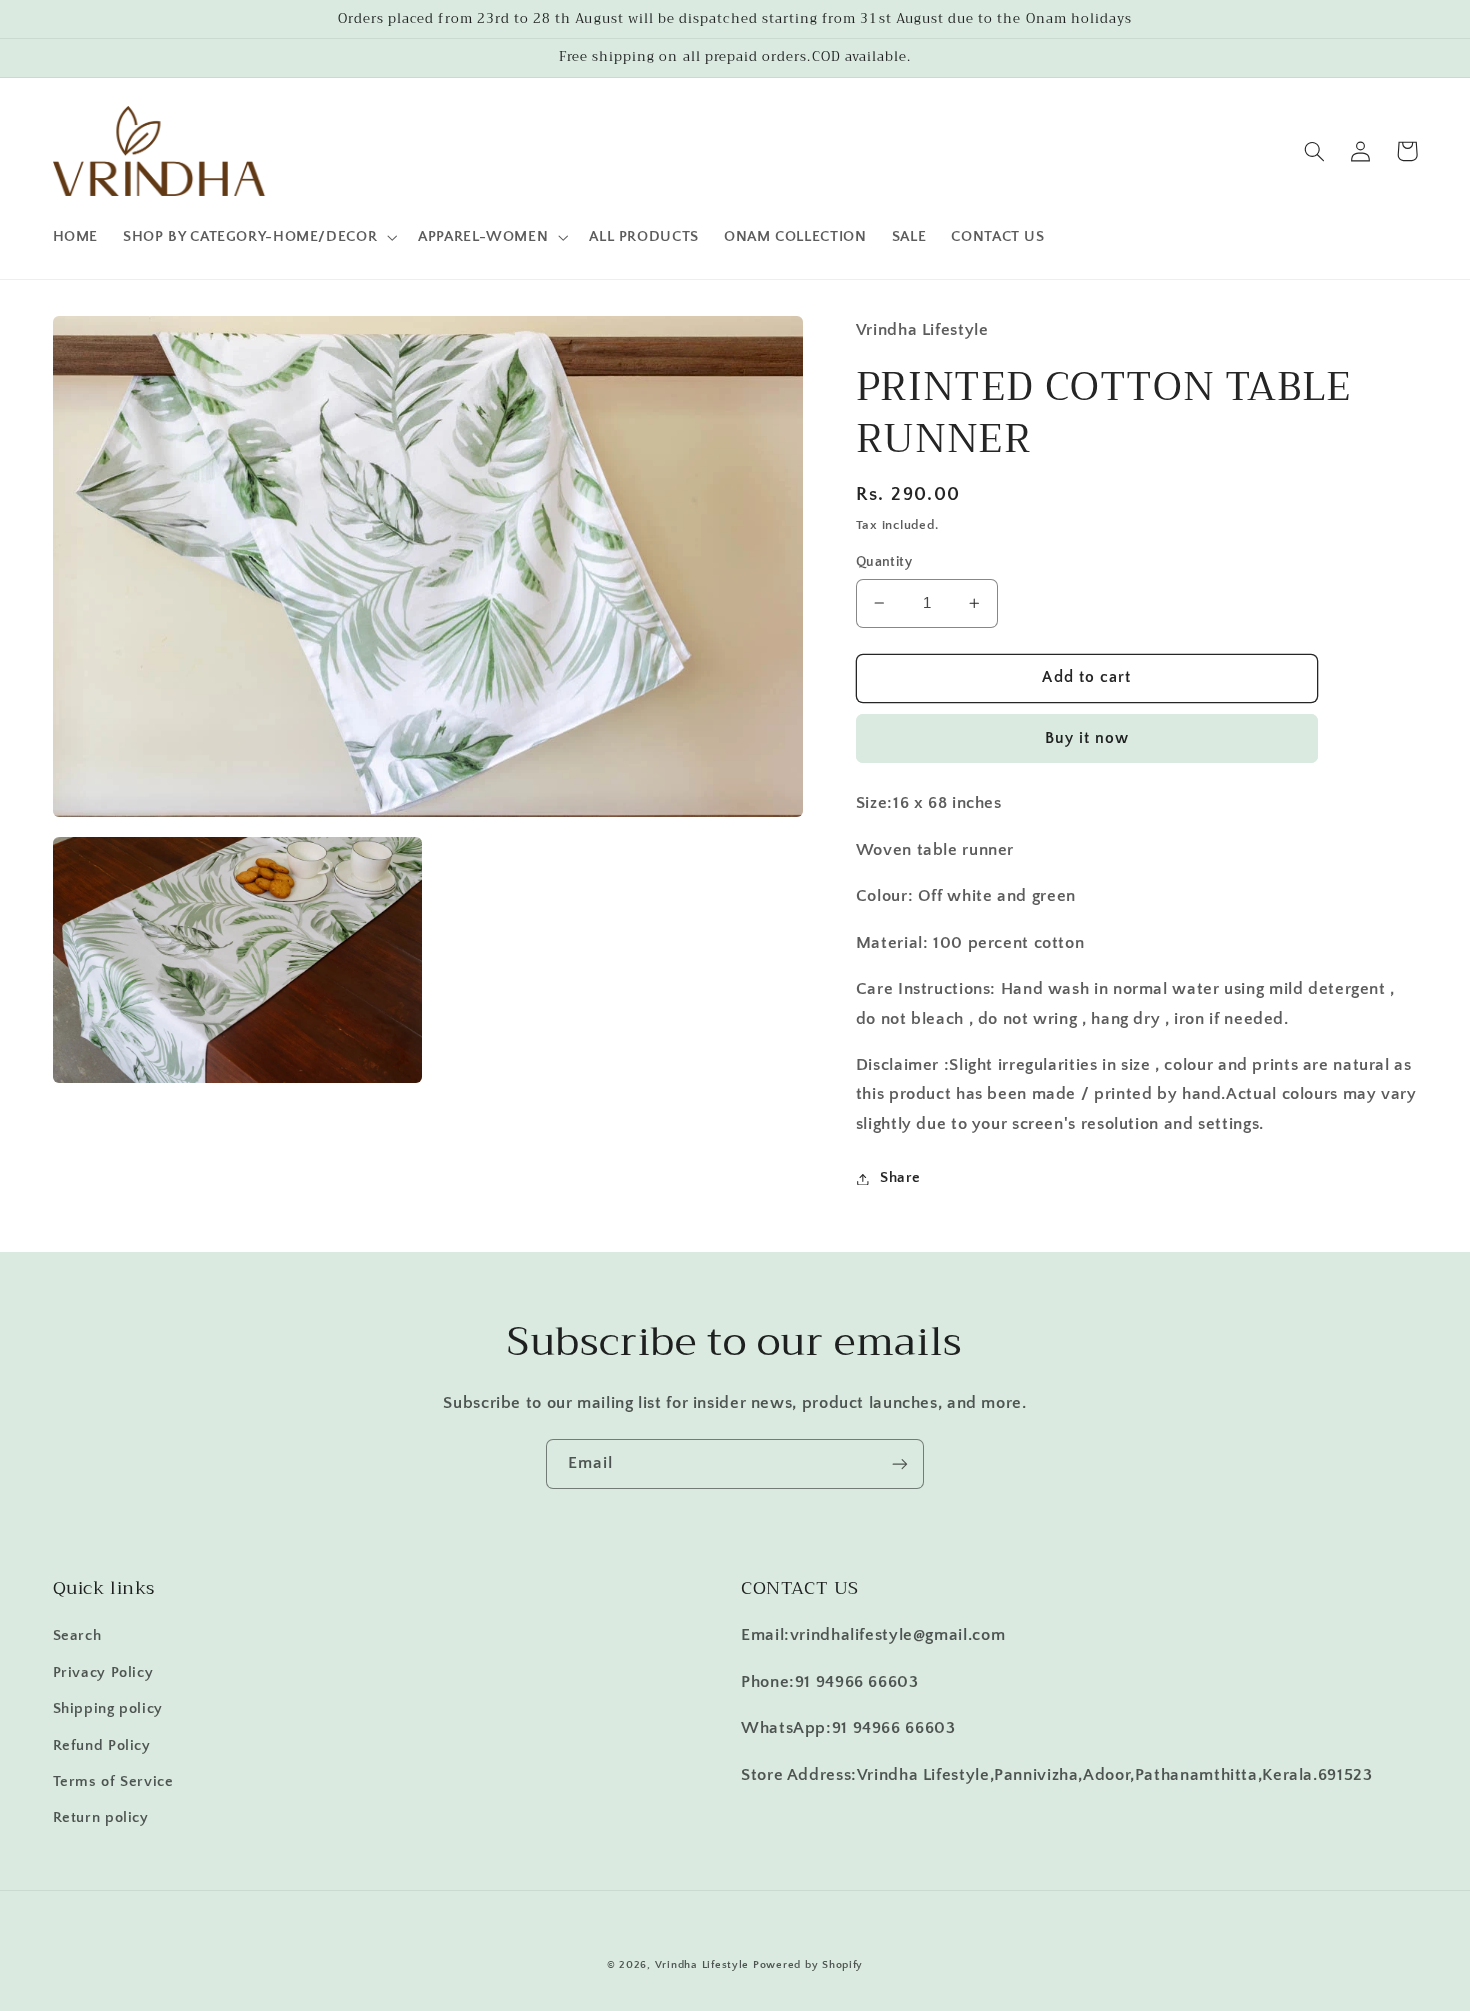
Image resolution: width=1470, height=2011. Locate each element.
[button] (258, 237)
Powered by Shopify (808, 1965)
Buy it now (1087, 738)
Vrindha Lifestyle (702, 1965)
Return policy (101, 1818)
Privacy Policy (103, 1673)
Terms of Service (113, 1782)
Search (77, 1636)
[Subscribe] (900, 1463)
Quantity (884, 562)
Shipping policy (108, 1709)
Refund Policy (102, 1746)
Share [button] (900, 1178)
